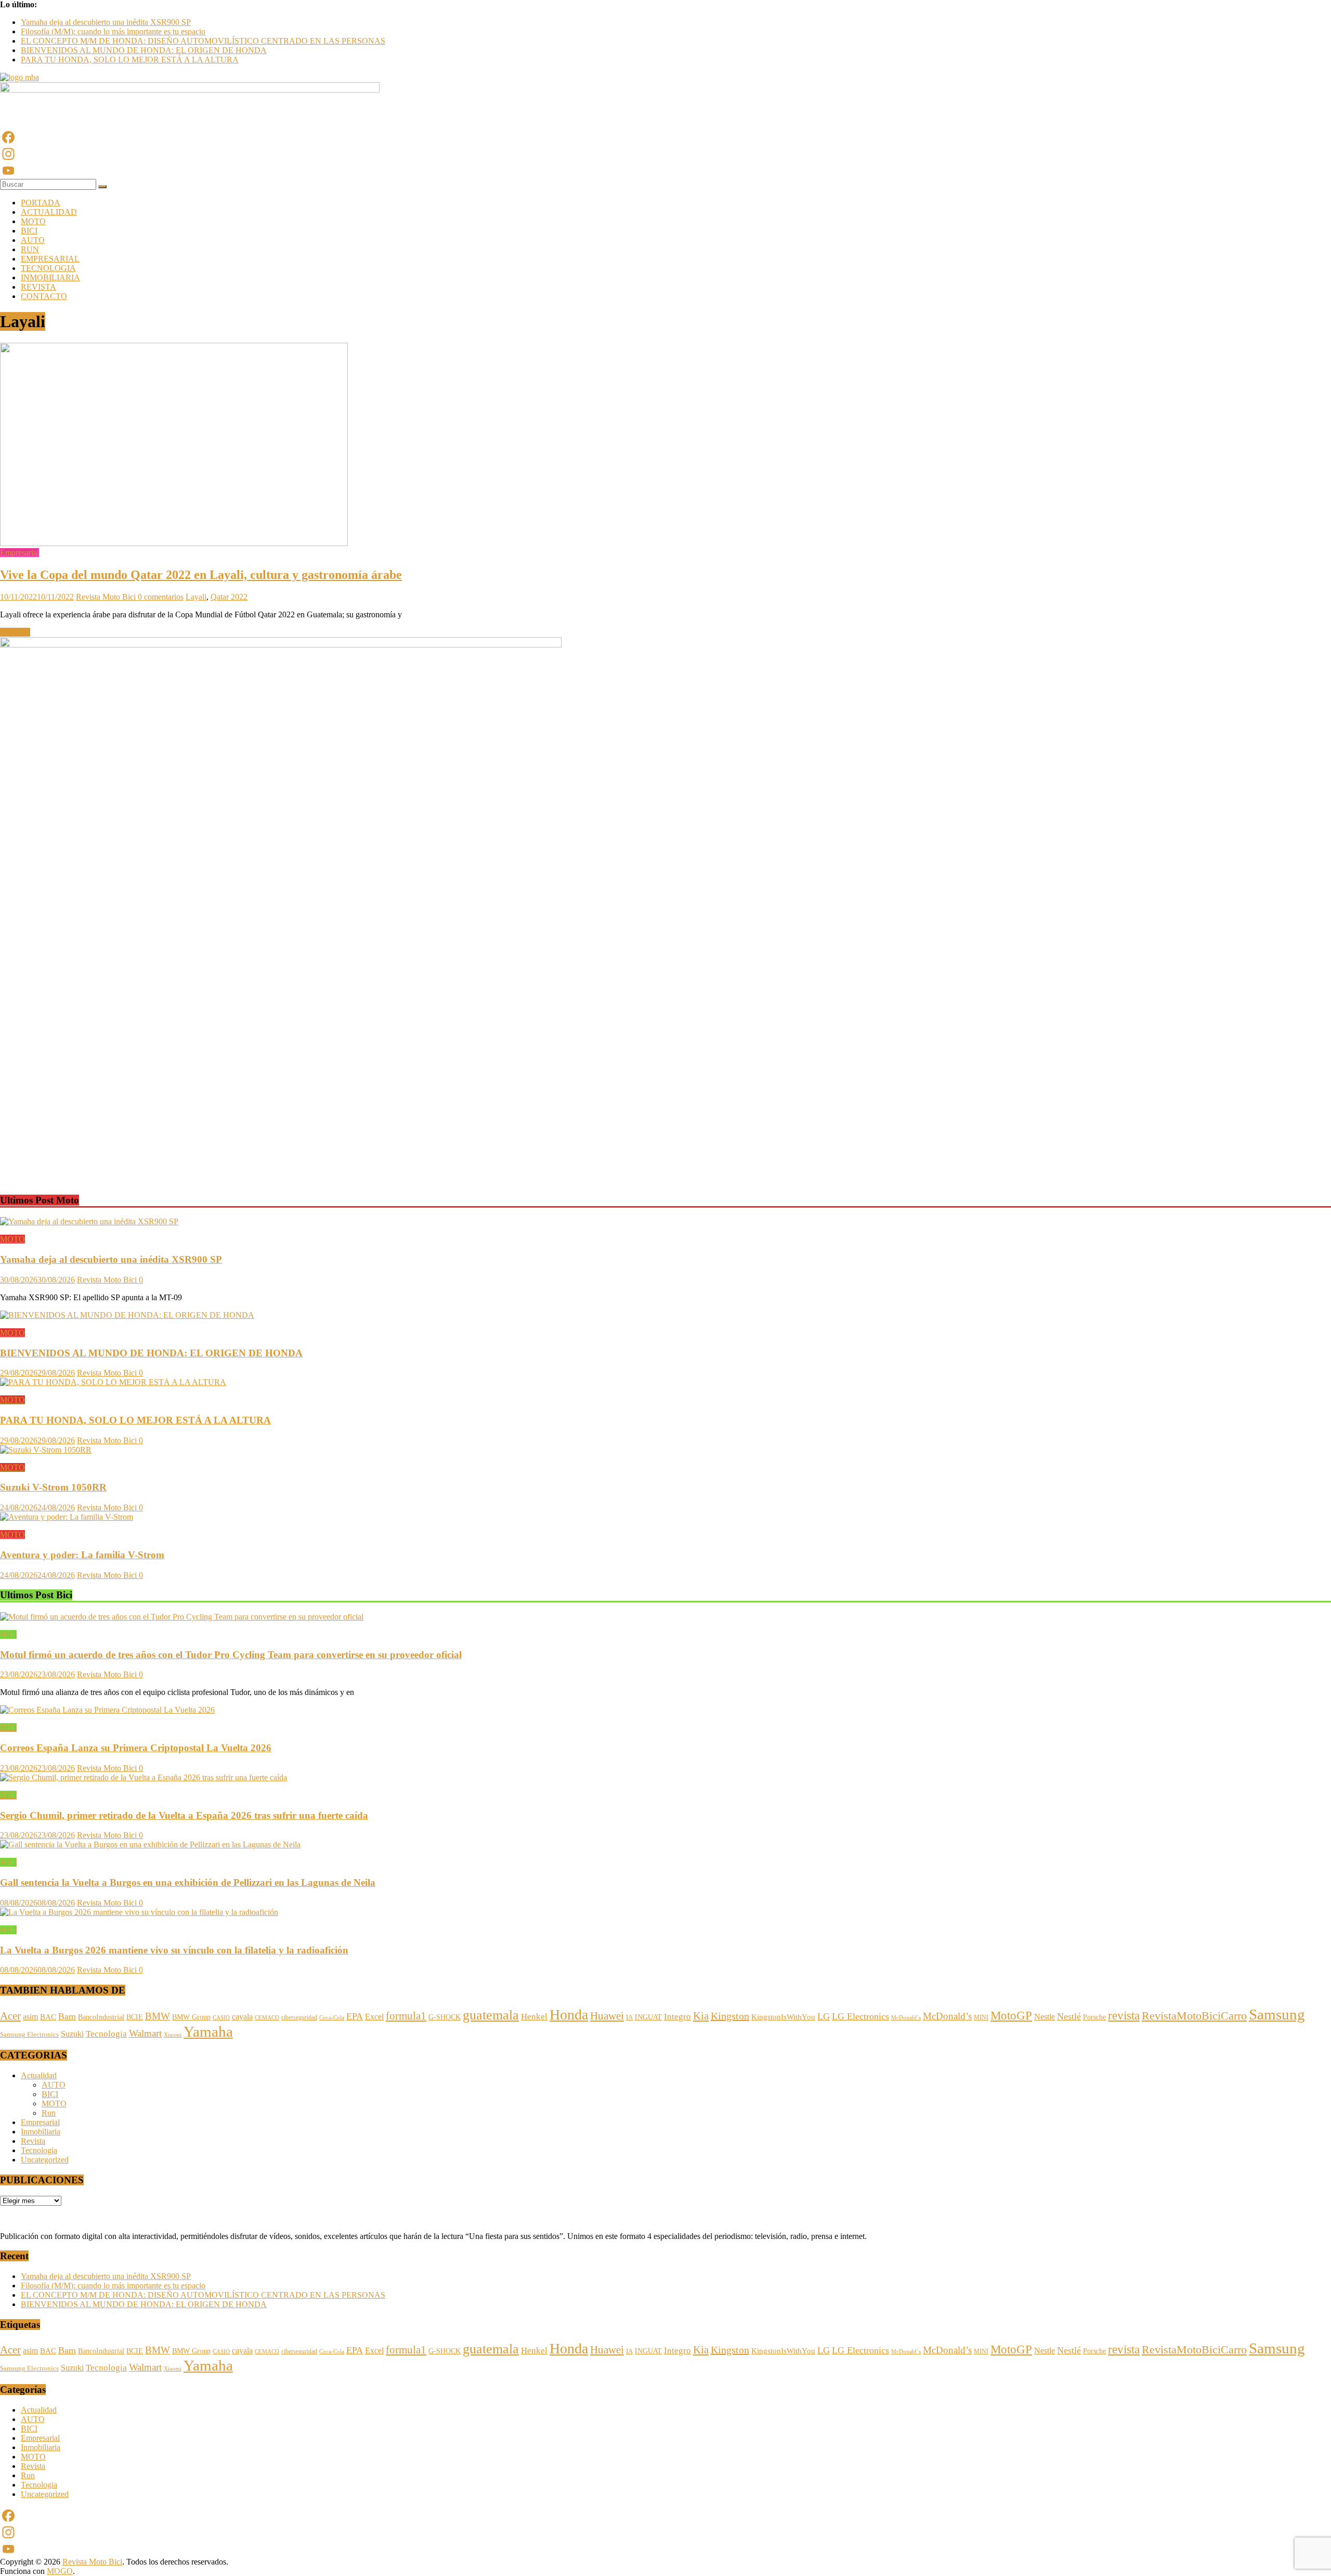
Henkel (534, 2017)
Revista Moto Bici (107, 597)
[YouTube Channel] (665, 171)
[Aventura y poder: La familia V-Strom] (67, 1517)
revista (1124, 2015)
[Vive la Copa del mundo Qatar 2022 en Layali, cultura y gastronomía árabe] (174, 543)
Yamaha (208, 2031)
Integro (677, 2016)
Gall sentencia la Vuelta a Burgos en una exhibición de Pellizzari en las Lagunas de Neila (188, 1882)
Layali (196, 597)
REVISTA (38, 287)
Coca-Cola (332, 2018)
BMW (158, 2016)
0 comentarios (161, 597)
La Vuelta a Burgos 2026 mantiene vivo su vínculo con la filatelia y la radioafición (174, 1950)
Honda (569, 2015)
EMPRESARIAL (50, 259)
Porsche (1094, 2017)
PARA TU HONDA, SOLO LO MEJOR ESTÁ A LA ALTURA (130, 60)
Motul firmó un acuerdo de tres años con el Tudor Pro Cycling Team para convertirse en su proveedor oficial (231, 1655)
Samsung (1277, 2014)
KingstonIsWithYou (783, 2017)
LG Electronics (860, 2016)
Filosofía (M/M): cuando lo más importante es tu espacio (113, 31)
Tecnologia (106, 2034)
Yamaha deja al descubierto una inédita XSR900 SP (106, 22)
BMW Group (191, 2017)
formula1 (406, 2016)
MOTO (33, 221)
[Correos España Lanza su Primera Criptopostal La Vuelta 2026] (107, 1710)
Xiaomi (173, 2035)
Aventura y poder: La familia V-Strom (82, 1555)
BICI (29, 231)
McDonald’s (947, 2016)
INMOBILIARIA (50, 277)
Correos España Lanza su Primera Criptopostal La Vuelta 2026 (136, 1748)
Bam (67, 2016)
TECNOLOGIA (48, 268)
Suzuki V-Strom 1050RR (53, 1487)
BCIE (135, 2017)
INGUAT (648, 2017)
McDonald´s (906, 2017)
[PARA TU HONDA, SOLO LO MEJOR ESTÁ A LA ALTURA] (113, 1382)
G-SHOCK (445, 2017)
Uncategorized (45, 2160)
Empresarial (19, 553)
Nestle (1045, 2017)
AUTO (33, 240)
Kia (701, 2016)
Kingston (730, 2016)
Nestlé (1069, 2016)
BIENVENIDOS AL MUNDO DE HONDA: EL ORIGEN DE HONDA (144, 50)
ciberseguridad (299, 2017)
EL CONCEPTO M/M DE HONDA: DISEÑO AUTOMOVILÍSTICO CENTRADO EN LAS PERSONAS (203, 41)
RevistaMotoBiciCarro (1194, 2016)
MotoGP (1011, 2015)
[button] (7, 1166)
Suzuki (72, 2034)
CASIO (221, 2017)
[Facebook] (665, 137)
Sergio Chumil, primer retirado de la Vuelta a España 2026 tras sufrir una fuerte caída (184, 1815)
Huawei (607, 2016)
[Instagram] (665, 154)
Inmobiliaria (41, 2132)
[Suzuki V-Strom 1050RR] (46, 1450)
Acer (10, 2016)
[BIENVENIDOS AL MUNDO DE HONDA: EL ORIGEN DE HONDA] (127, 1315)
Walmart (145, 2033)
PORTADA (41, 203)
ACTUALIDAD (49, 212)
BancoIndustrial (101, 2017)
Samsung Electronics (29, 2035)
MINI (981, 2017)
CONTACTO (44, 296)
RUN (30, 249)
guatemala (491, 2015)
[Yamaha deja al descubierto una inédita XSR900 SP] (89, 1221)
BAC (48, 2017)
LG (824, 2016)
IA (629, 2017)
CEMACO (267, 2017)
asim (30, 2017)
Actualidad (39, 2075)
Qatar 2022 (229, 597)
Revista (33, 2141)
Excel (374, 2017)
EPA (355, 2016)
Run (49, 2113)
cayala (242, 2017)
